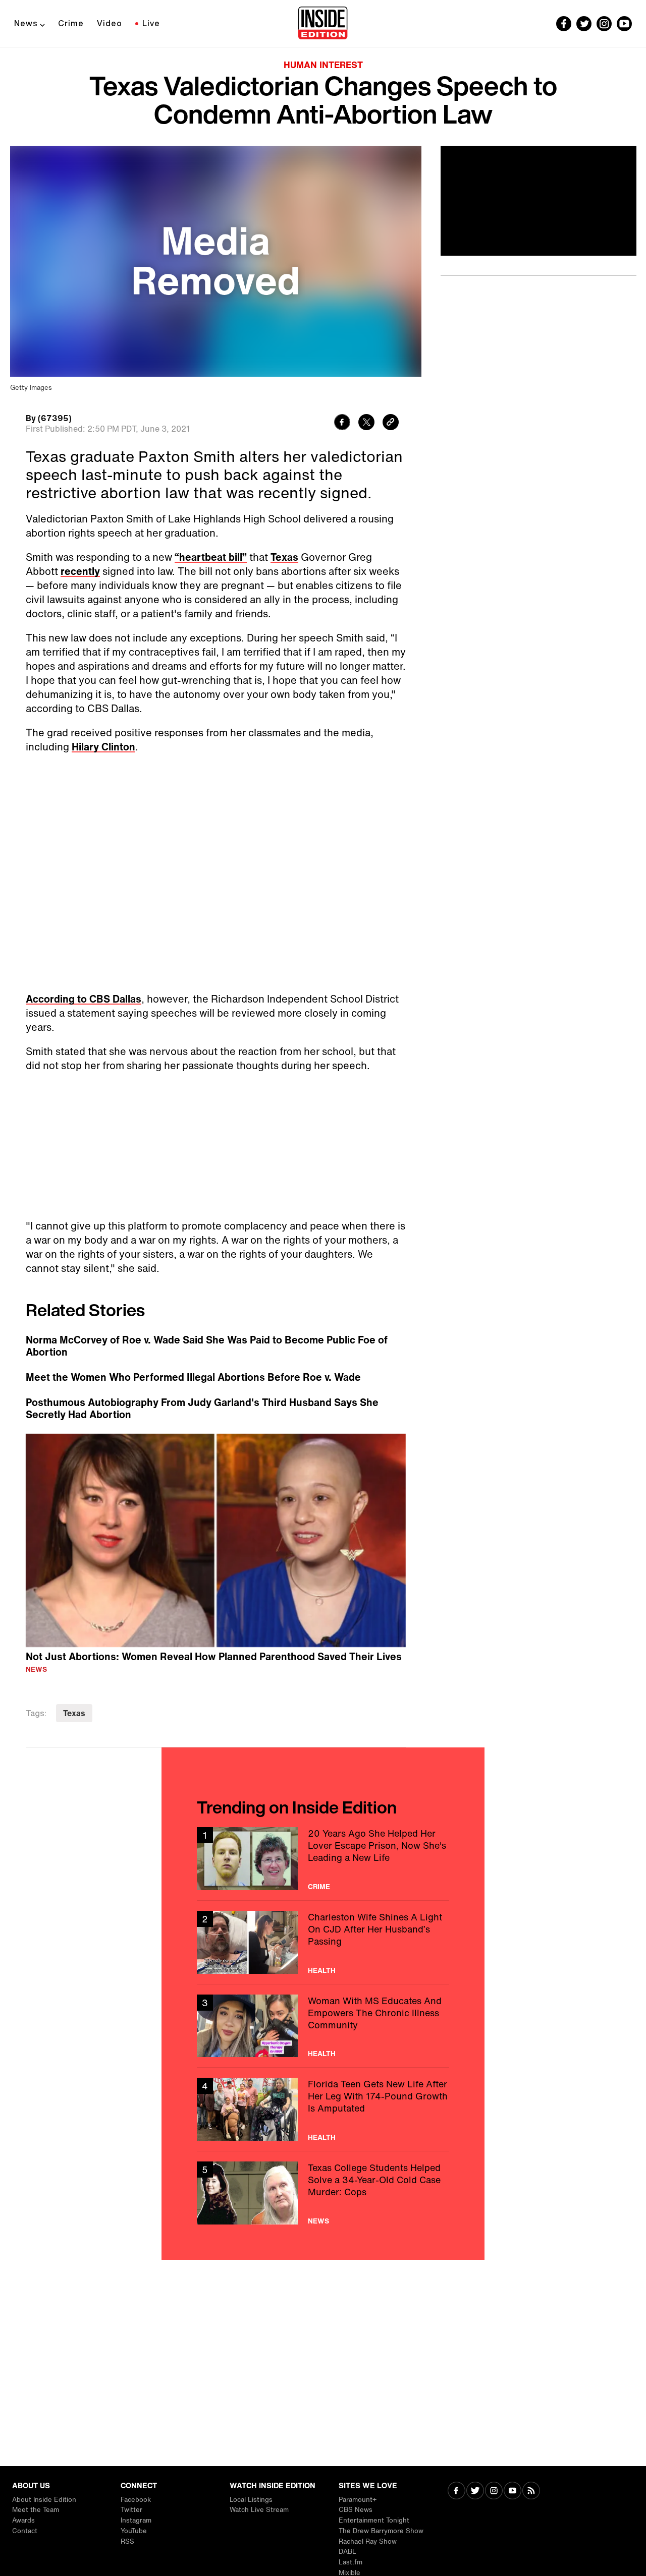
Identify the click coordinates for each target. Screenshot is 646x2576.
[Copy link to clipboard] (391, 423)
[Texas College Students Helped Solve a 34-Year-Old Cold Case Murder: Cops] (323, 2193)
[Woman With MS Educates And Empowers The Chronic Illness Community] (323, 2026)
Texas (284, 557)
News (26, 23)
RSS (127, 2541)
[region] (216, 1541)
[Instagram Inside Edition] (604, 24)
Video (110, 23)
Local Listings (251, 2500)
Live (151, 23)
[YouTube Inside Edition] (624, 24)
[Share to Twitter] (366, 423)
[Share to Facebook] (342, 423)
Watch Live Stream (259, 2510)
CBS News (356, 2510)
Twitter (131, 2510)
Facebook (136, 2500)
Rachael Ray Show (368, 2541)
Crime (71, 23)
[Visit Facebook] (456, 2492)
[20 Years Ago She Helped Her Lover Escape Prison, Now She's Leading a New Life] (323, 1859)
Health (322, 1970)
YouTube (134, 2531)
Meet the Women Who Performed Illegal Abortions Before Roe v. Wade (193, 1377)
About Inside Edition (44, 2500)
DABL (347, 2552)
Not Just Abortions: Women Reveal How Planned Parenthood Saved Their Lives (214, 1656)
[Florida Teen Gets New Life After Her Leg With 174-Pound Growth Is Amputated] (323, 2109)
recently (80, 571)
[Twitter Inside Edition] (584, 24)
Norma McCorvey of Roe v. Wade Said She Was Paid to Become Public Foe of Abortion (207, 1346)
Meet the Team (36, 2510)
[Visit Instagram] (494, 2492)
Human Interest (323, 65)
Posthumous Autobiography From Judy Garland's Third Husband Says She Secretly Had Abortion (202, 1409)
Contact (25, 2531)
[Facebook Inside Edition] (564, 24)
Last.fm (351, 2562)
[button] (216, 1539)
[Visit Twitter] (475, 2492)
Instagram (136, 2520)
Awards (23, 2520)
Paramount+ (358, 2500)
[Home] (323, 24)
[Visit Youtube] (513, 2492)
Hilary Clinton (103, 747)
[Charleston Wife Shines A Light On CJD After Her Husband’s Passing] (323, 1942)
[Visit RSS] (531, 2492)
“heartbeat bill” (211, 557)
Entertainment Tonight (374, 2520)
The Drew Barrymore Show (381, 2531)
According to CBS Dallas (84, 999)
